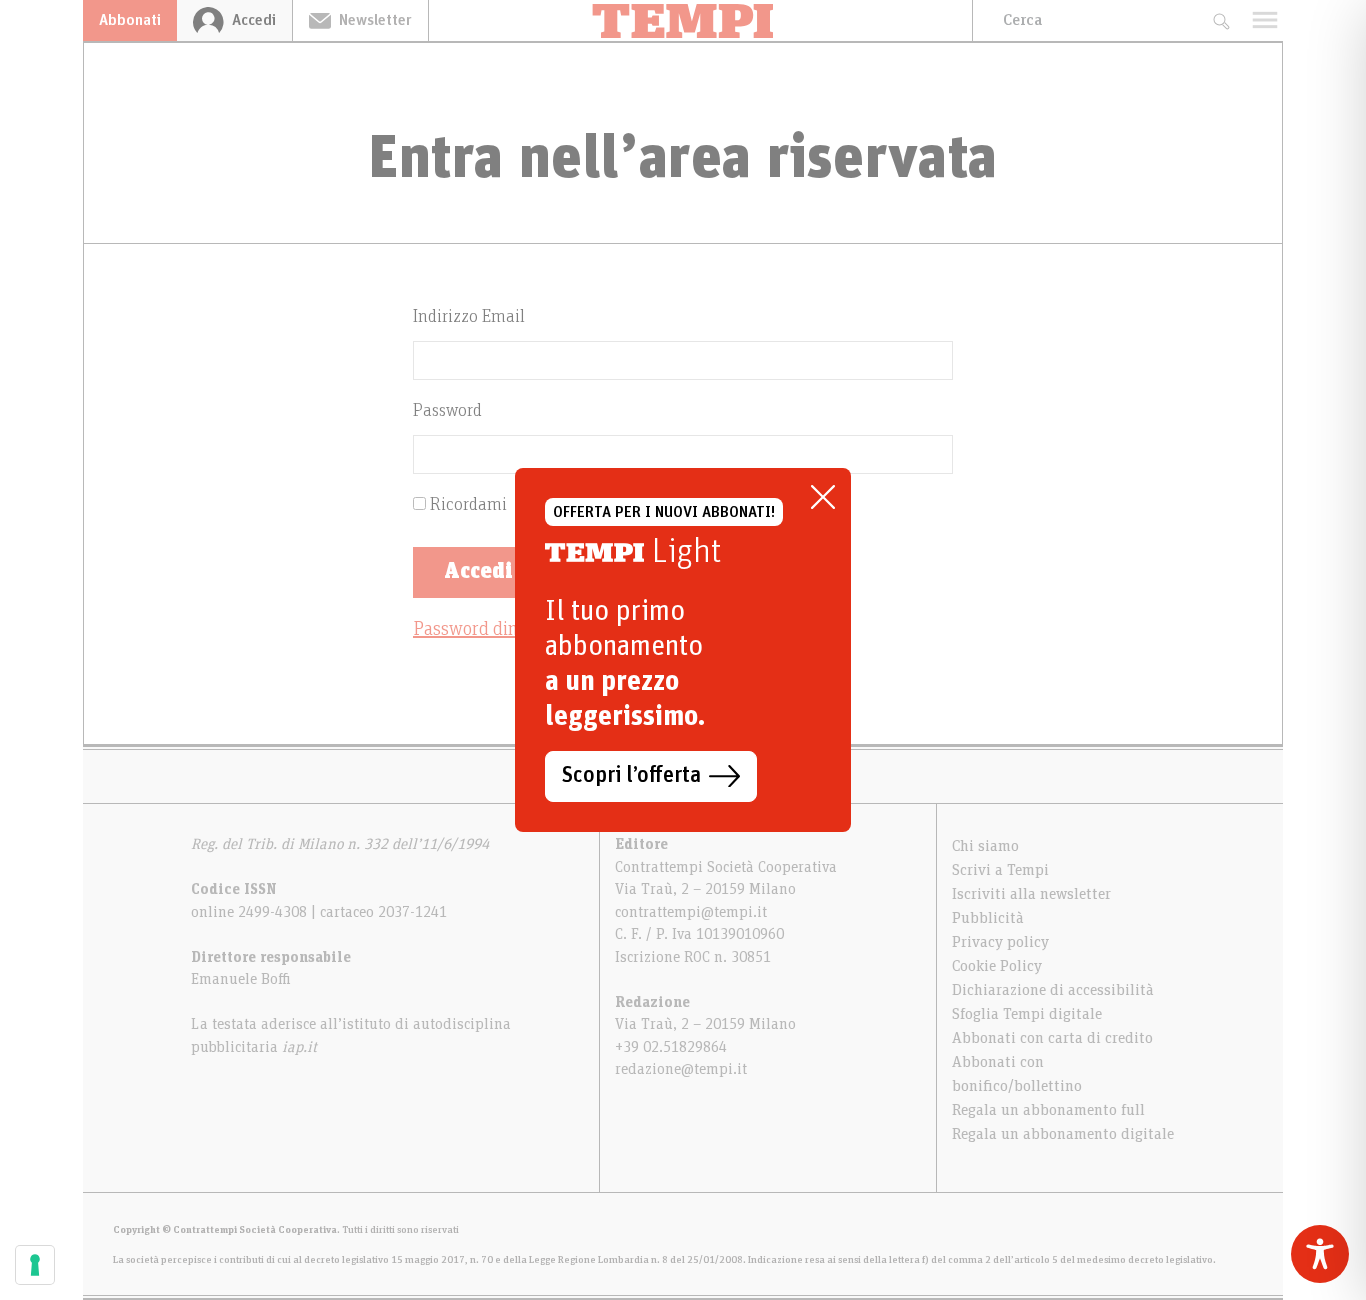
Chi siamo (985, 846)
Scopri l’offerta (631, 776)
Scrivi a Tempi (1000, 870)
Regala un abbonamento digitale (1063, 1134)
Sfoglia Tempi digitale (1027, 1014)
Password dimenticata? (503, 629)
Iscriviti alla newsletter (1031, 894)
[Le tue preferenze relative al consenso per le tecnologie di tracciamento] (35, 1265)
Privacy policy (1000, 942)
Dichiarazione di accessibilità (1053, 990)
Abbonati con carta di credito (1052, 1038)
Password (447, 411)
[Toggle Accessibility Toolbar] (1320, 1254)
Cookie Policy (997, 966)
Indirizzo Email (469, 317)
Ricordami (466, 505)
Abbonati (130, 20)
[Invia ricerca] (1220, 20)
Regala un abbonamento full (1048, 1110)
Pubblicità (988, 918)
